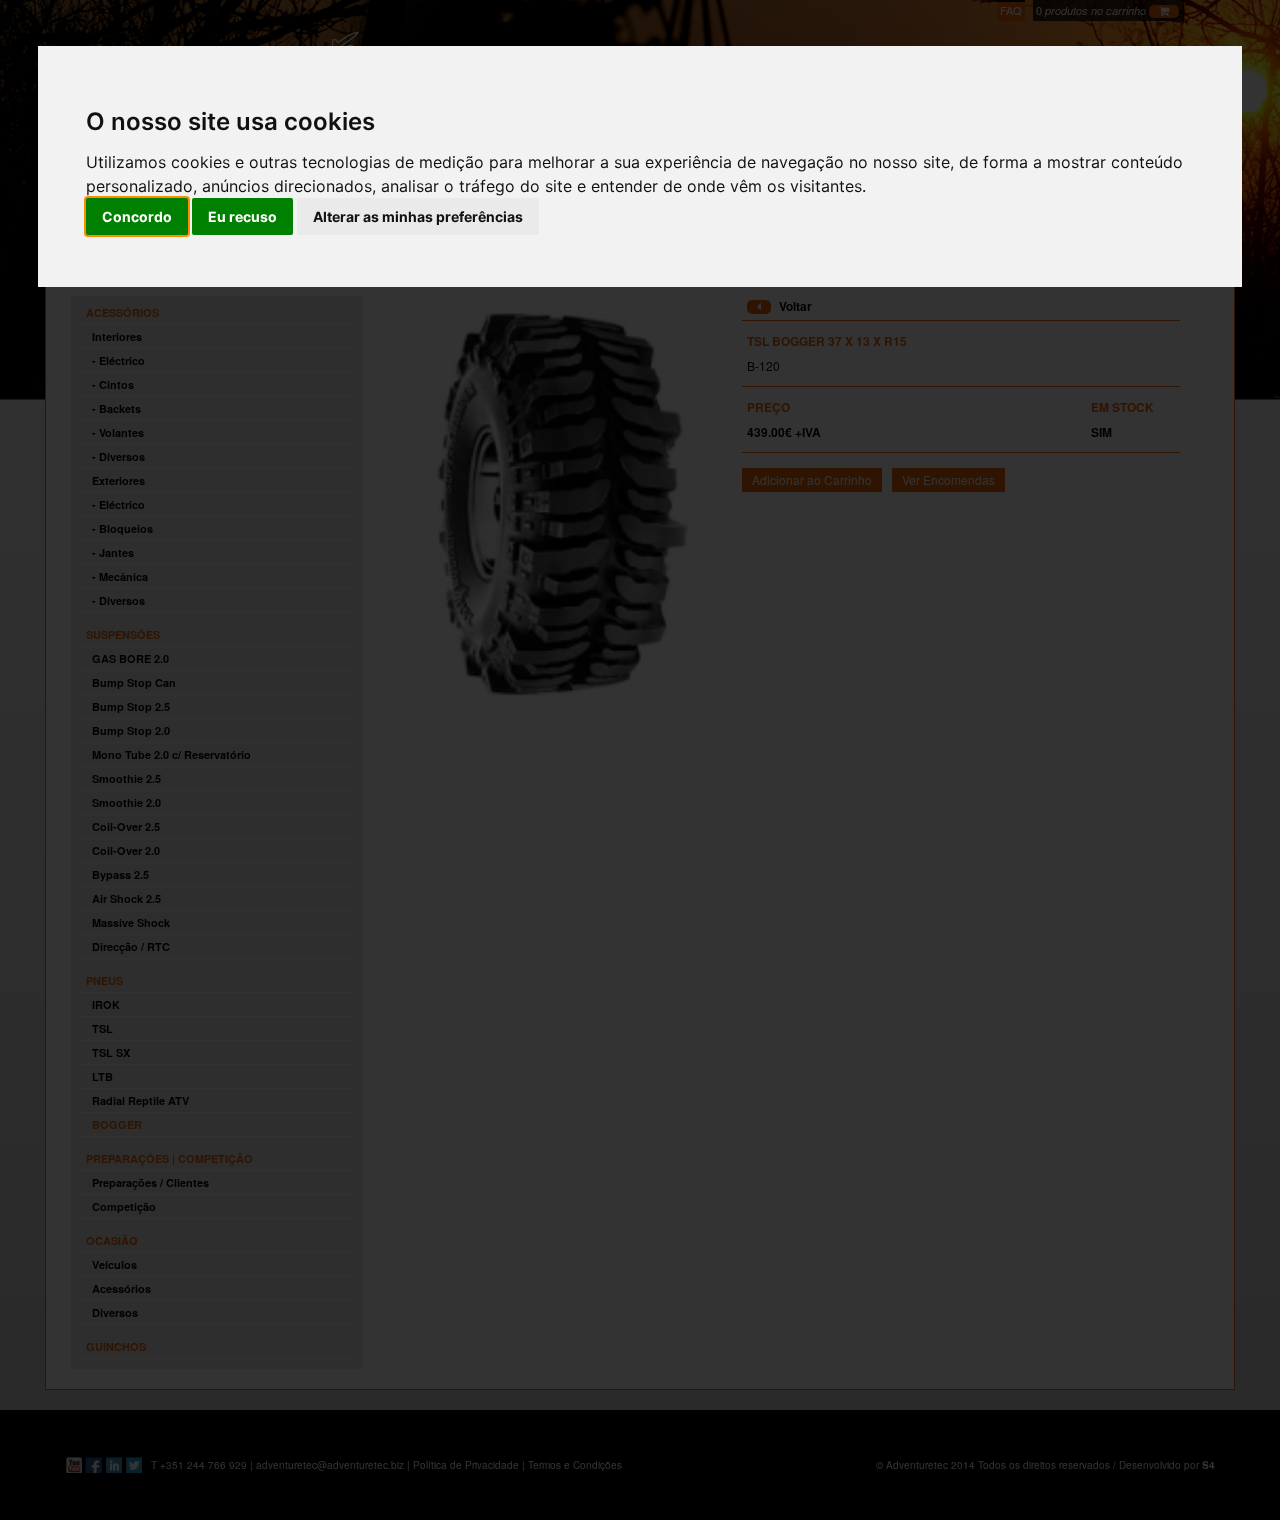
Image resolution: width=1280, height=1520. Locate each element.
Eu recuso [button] (242, 216)
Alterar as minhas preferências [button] (418, 216)
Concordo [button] (137, 216)
